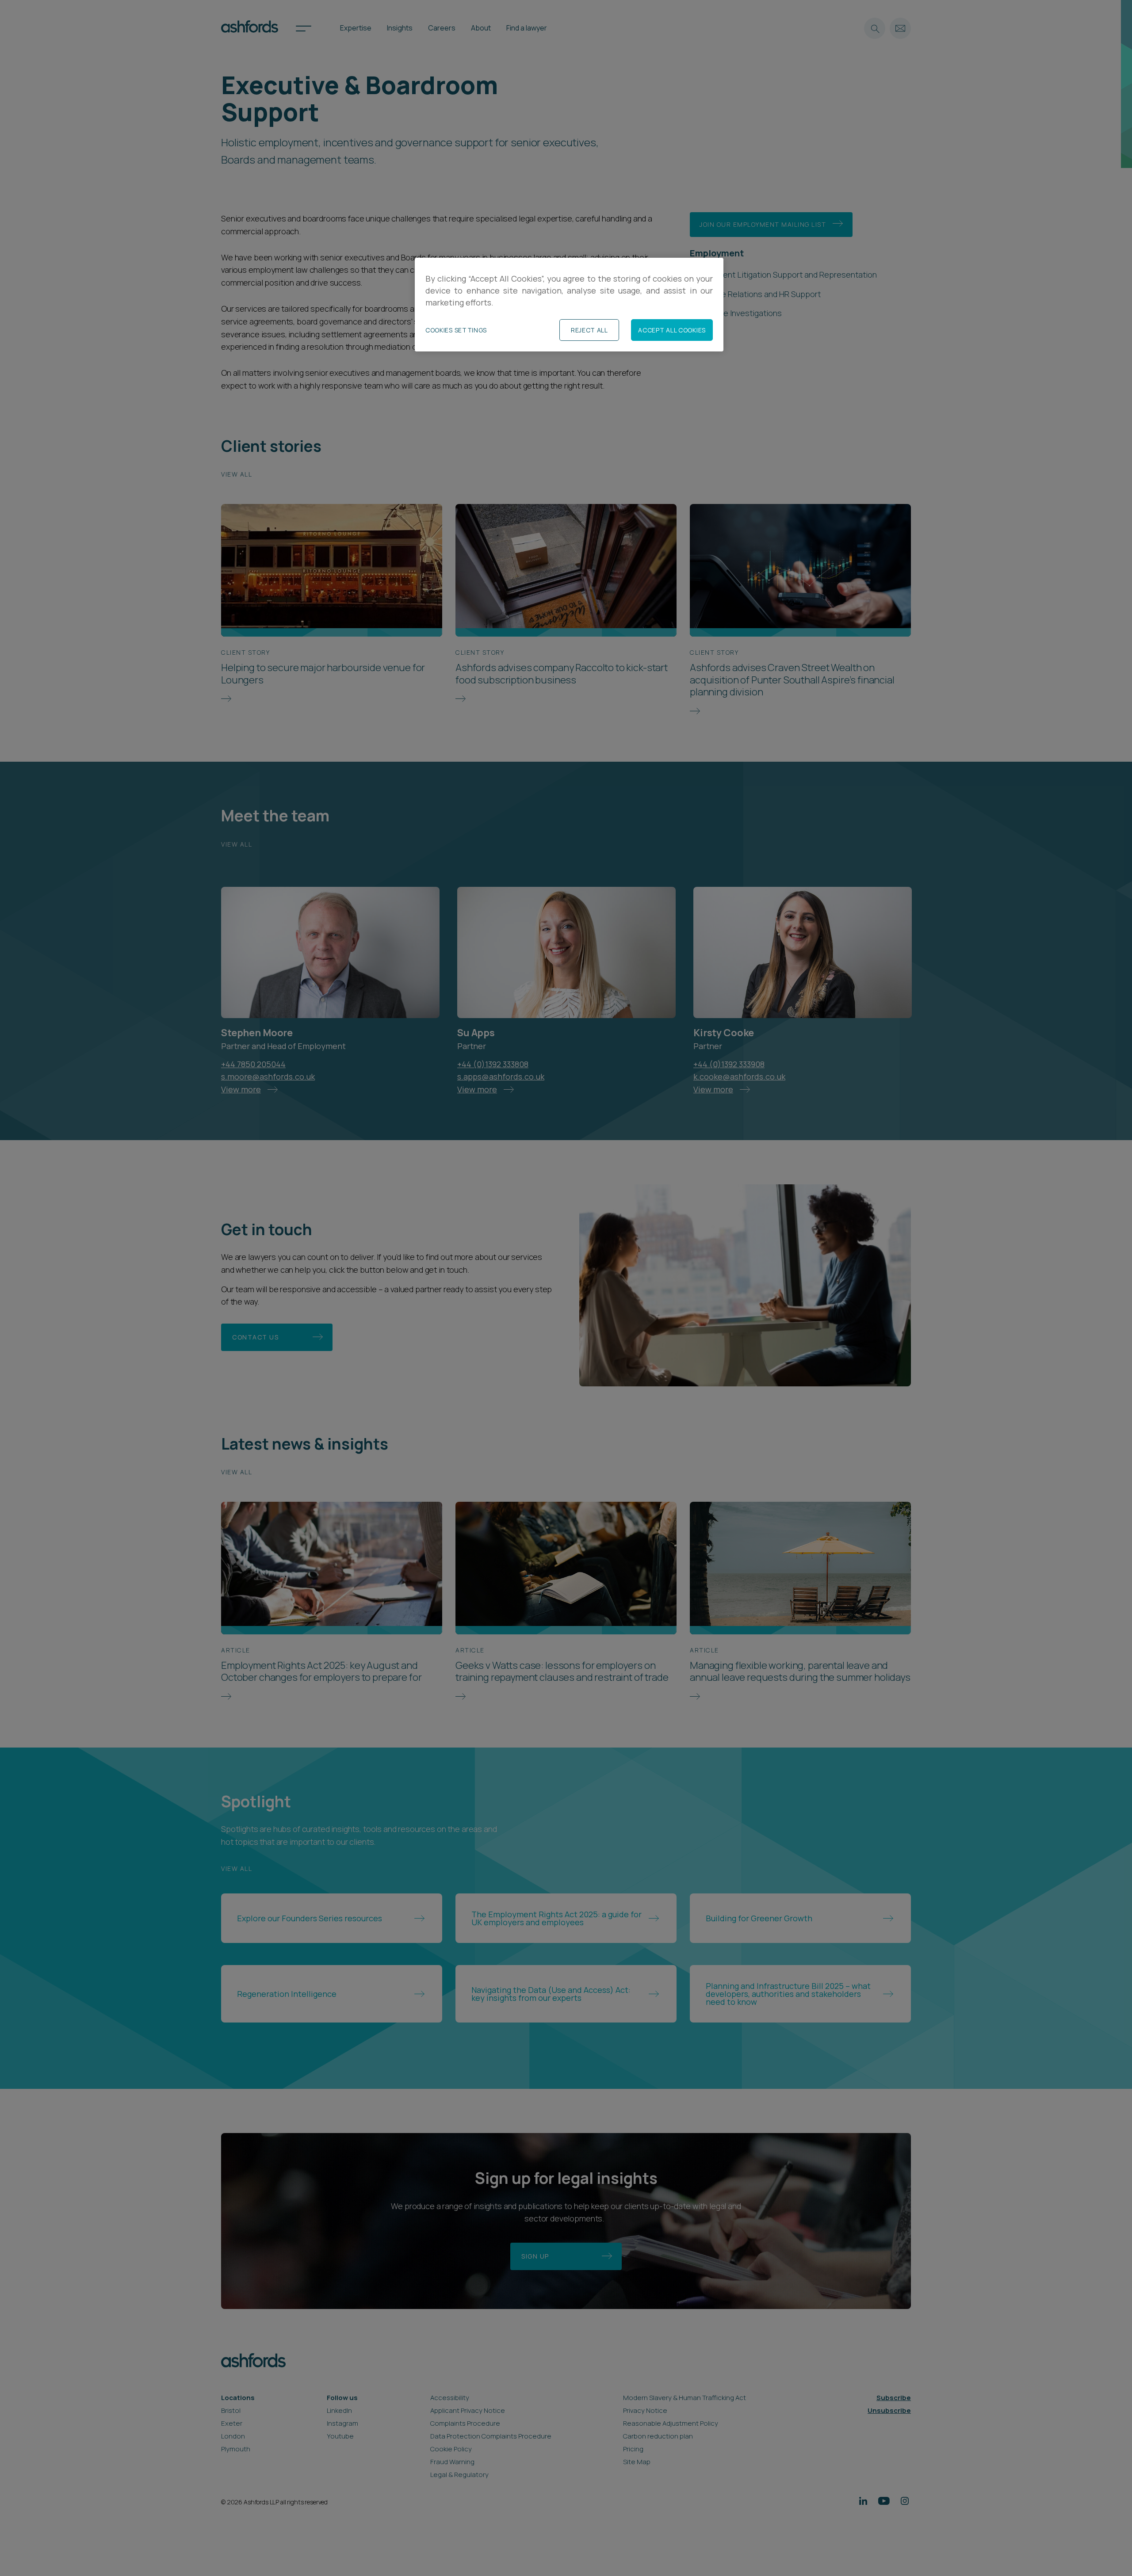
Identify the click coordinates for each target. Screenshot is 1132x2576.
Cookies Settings (456, 330)
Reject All (589, 330)
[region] (569, 305)
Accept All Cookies (672, 330)
